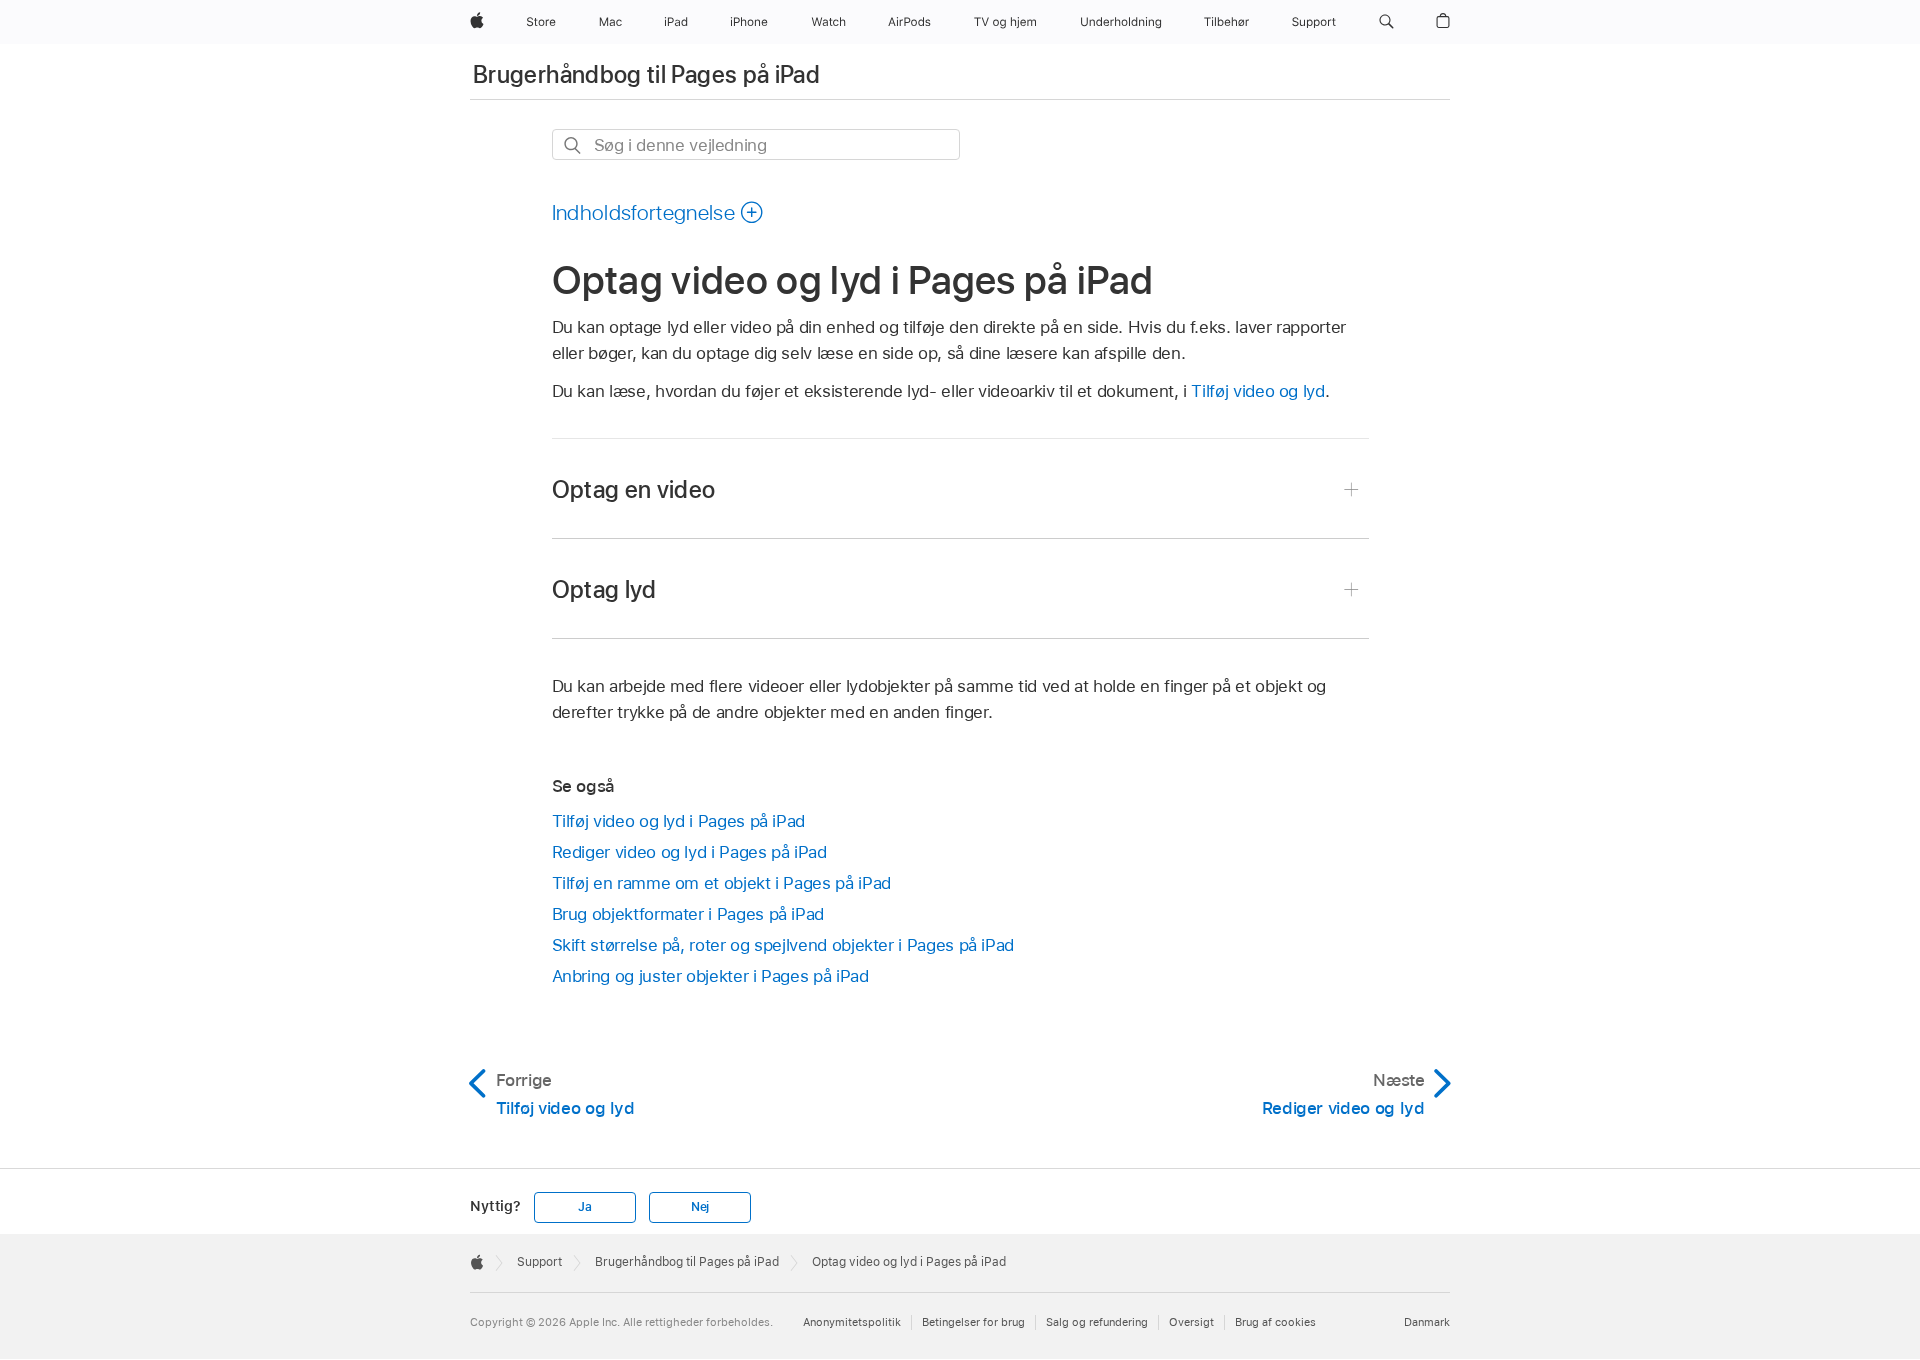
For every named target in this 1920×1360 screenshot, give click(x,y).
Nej (700, 1207)
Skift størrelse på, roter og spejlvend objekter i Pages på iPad (783, 945)
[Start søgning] (573, 145)
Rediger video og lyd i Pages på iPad (689, 852)
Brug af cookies (1275, 1322)
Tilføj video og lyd (1257, 391)
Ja (585, 1207)
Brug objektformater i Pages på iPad (688, 914)
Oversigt (1191, 1322)
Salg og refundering (1097, 1322)
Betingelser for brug (973, 1322)
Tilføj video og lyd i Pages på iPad (679, 821)
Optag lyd (604, 589)
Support (539, 1262)
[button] (1386, 22)
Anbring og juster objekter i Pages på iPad (710, 976)
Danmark (1427, 1322)
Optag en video (634, 489)
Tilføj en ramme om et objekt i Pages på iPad (721, 883)
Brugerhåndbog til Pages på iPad (646, 74)
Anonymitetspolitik (852, 1322)
